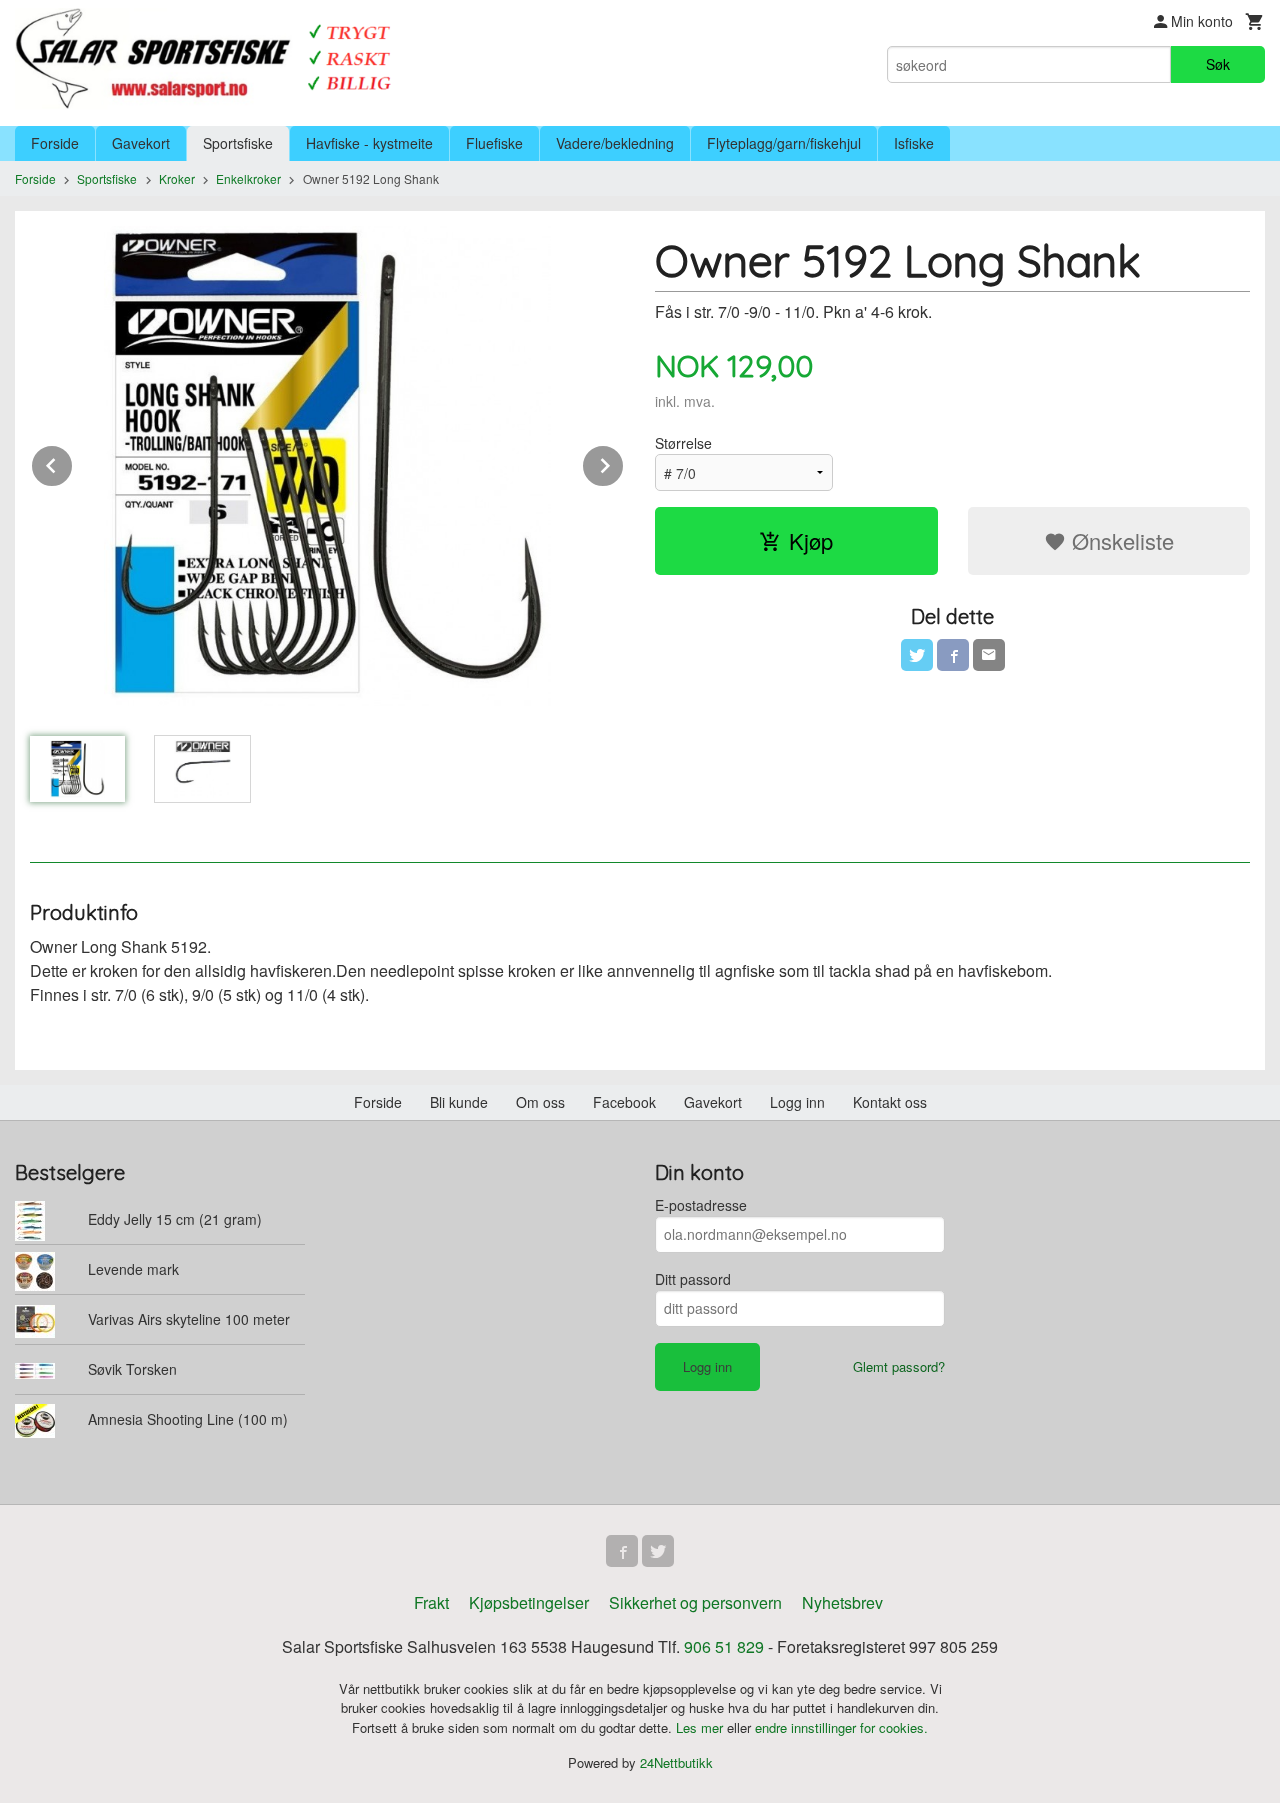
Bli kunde (459, 1102)
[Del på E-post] (989, 655)
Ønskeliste (1120, 540)
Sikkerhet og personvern (695, 1602)
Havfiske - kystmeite (369, 143)
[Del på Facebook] (953, 655)
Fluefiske (494, 143)
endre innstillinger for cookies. (841, 1727)
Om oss (540, 1102)
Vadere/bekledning (615, 143)
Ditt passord (693, 1279)
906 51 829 (724, 1646)
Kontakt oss (890, 1102)
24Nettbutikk (676, 1762)
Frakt (431, 1602)
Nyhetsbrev (842, 1602)
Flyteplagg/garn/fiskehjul (784, 143)
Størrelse (683, 443)
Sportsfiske (238, 143)
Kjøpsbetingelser (529, 1602)
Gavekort (141, 143)
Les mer (701, 1727)
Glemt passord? (899, 1366)
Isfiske (914, 143)
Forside (55, 143)
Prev (73, 462)
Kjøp (811, 540)
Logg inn (797, 1102)
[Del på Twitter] (917, 655)
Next (624, 462)
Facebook (624, 1102)
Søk (1218, 64)
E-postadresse (701, 1205)
